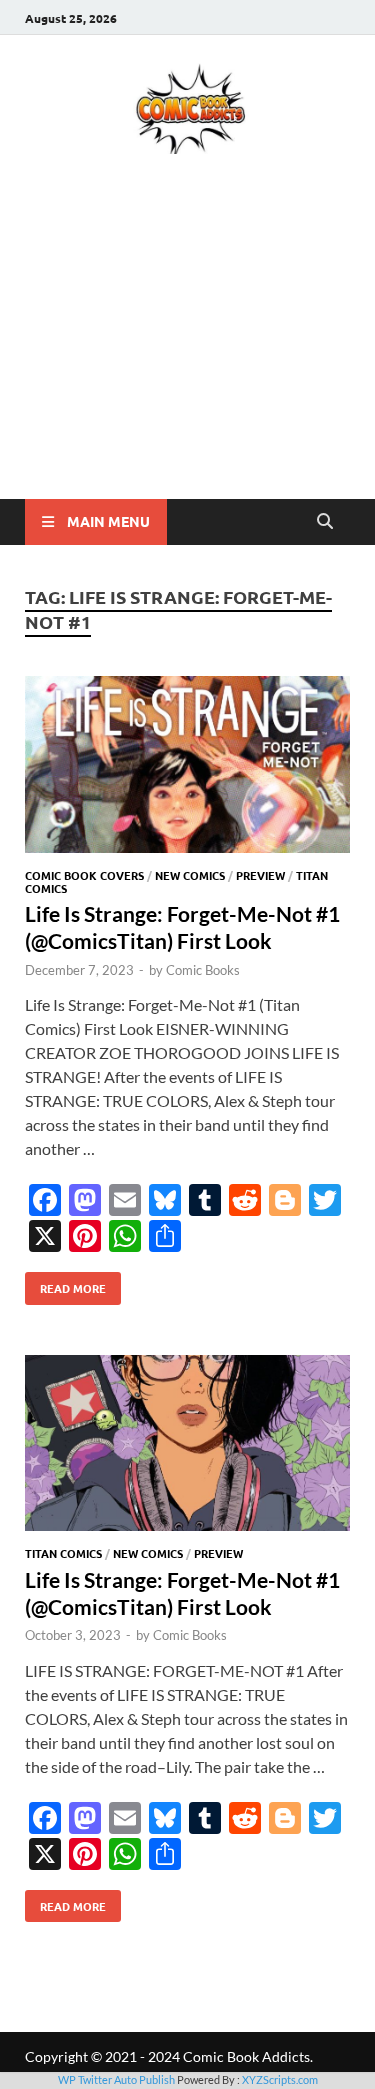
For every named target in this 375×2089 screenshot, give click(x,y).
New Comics (190, 875)
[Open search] (325, 522)
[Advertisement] (187, 355)
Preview (260, 875)
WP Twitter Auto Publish (116, 2079)
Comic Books (203, 970)
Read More (65, 1284)
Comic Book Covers (84, 875)
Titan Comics (63, 1553)
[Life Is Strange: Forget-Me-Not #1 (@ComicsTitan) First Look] (187, 767)
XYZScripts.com (280, 2079)
